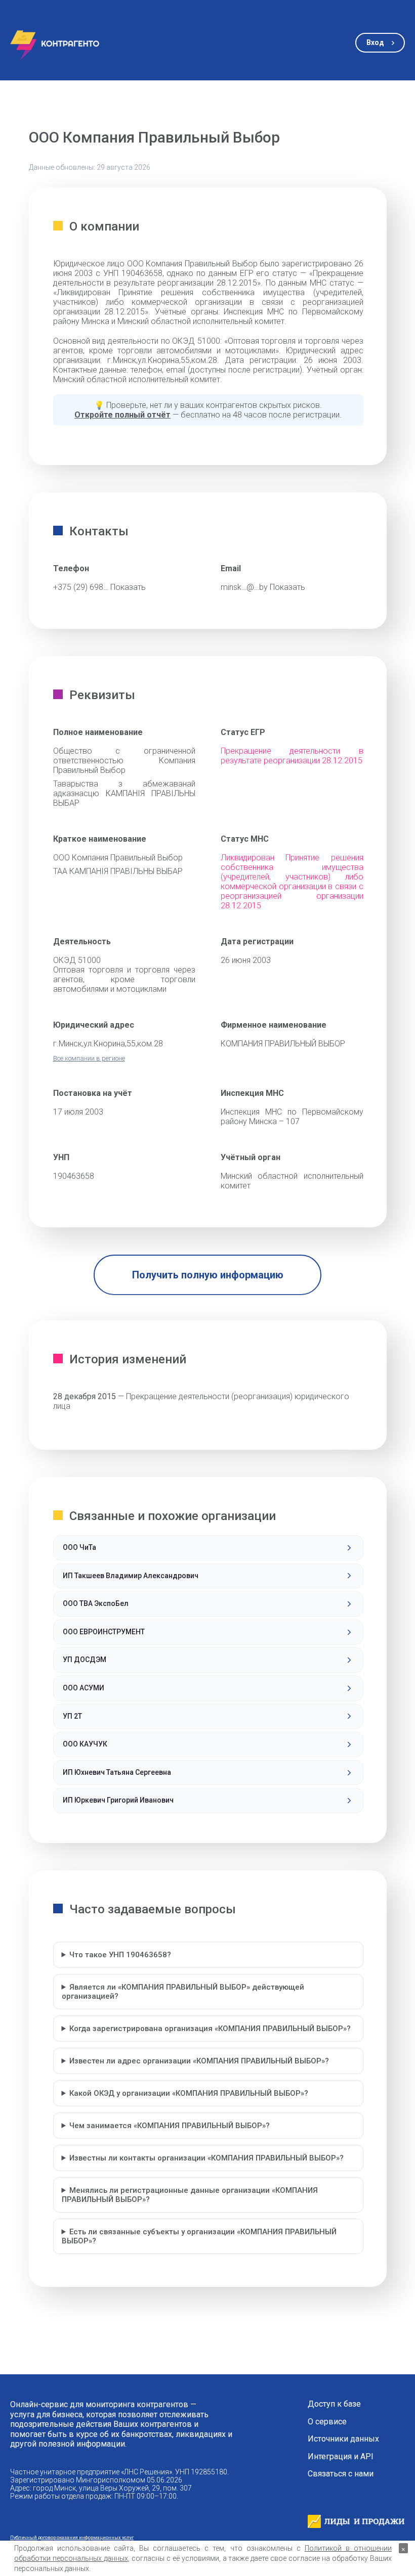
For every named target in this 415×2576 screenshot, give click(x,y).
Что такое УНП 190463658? (120, 1955)
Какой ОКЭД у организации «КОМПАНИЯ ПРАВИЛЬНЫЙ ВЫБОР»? (189, 2093)
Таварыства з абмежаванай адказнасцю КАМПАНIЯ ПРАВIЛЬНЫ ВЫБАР (124, 793)
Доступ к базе (334, 2404)
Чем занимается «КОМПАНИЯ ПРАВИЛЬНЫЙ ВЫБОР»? (170, 2126)
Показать (128, 587)
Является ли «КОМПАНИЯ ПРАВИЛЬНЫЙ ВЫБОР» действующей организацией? (183, 1992)
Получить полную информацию (208, 1275)
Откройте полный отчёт (122, 415)
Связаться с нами (341, 2474)
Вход (375, 42)
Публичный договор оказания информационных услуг (72, 2537)
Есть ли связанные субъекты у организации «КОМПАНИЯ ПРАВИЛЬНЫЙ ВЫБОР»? (199, 2236)
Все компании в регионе (89, 1058)
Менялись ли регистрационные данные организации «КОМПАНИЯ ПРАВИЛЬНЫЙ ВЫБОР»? (190, 2195)
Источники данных (343, 2439)
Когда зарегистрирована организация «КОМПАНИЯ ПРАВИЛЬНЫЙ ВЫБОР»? (210, 2029)
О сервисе (327, 2422)
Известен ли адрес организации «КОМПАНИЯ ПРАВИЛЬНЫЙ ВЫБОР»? (199, 2061)
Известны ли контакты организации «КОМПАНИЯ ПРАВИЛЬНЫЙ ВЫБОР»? (206, 2158)
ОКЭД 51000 (77, 960)
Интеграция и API (341, 2457)
